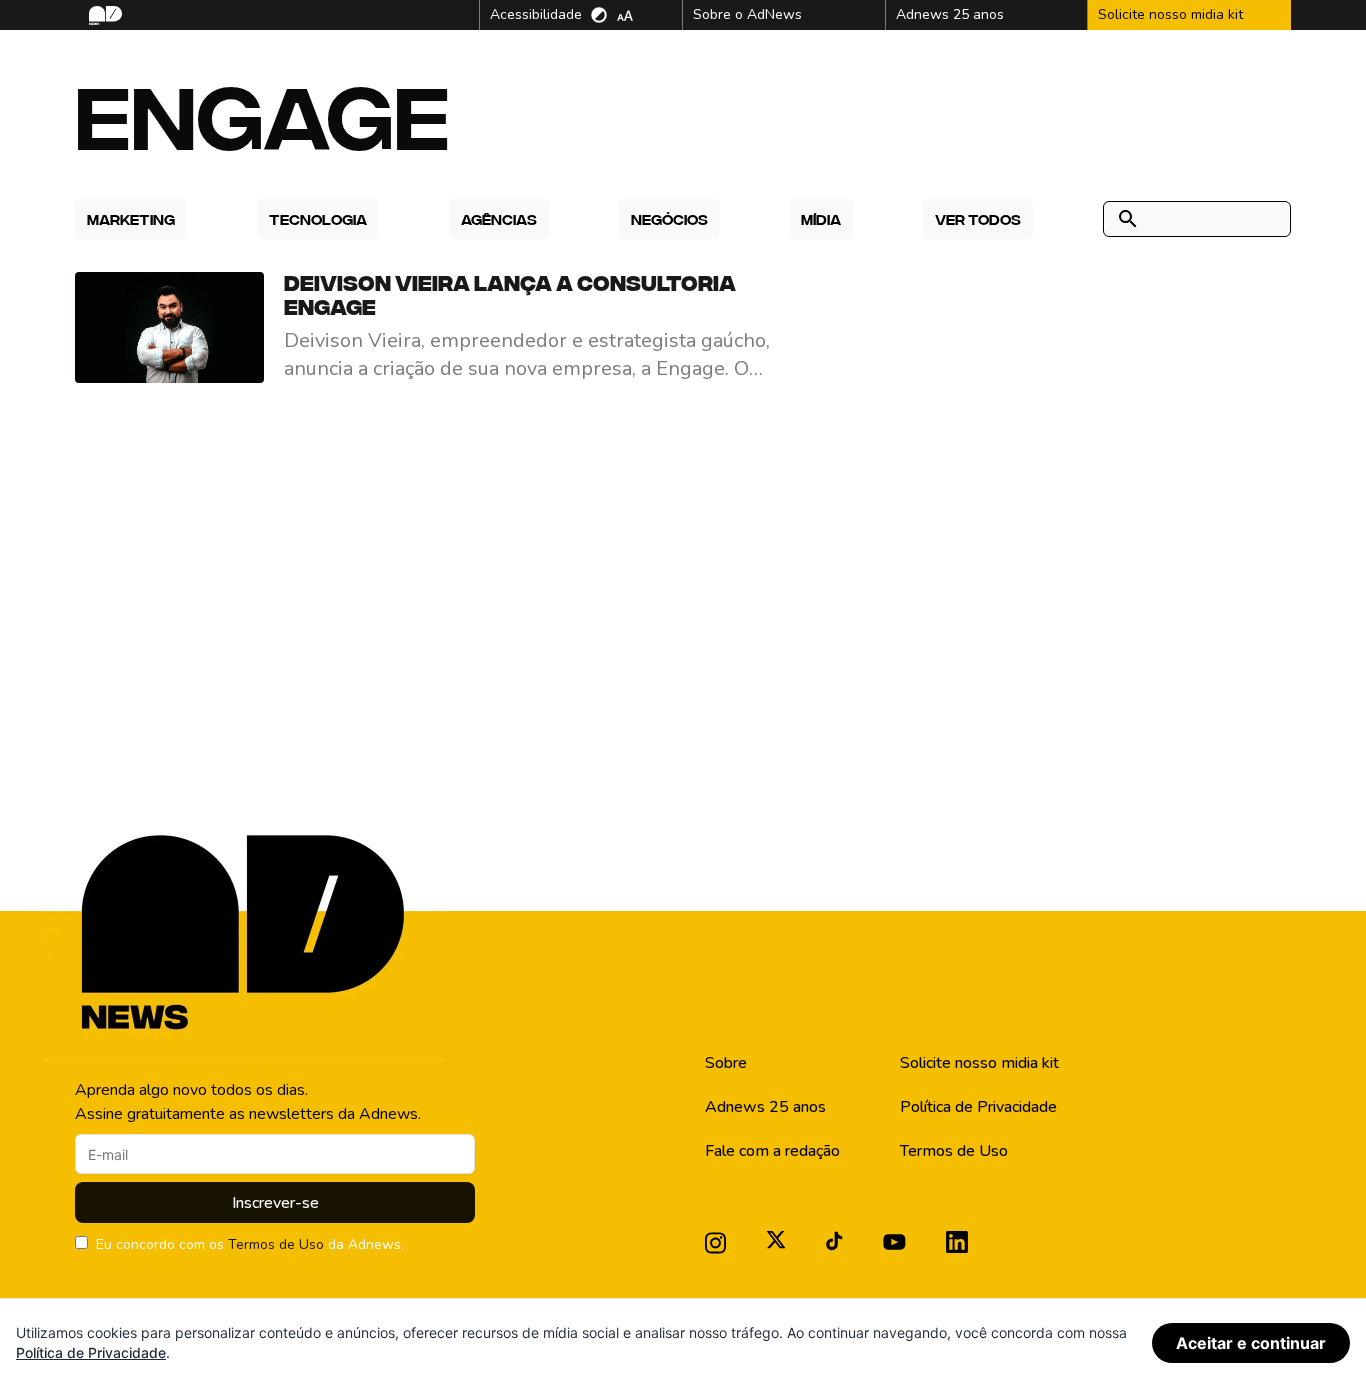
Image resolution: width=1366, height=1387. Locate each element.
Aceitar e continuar (1251, 1343)
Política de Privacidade (978, 1107)
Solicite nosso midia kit (979, 1063)
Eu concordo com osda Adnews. (250, 1244)
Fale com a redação (772, 1151)
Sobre (726, 1063)
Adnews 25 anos (765, 1107)
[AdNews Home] (103, 15)
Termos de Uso (276, 1244)
